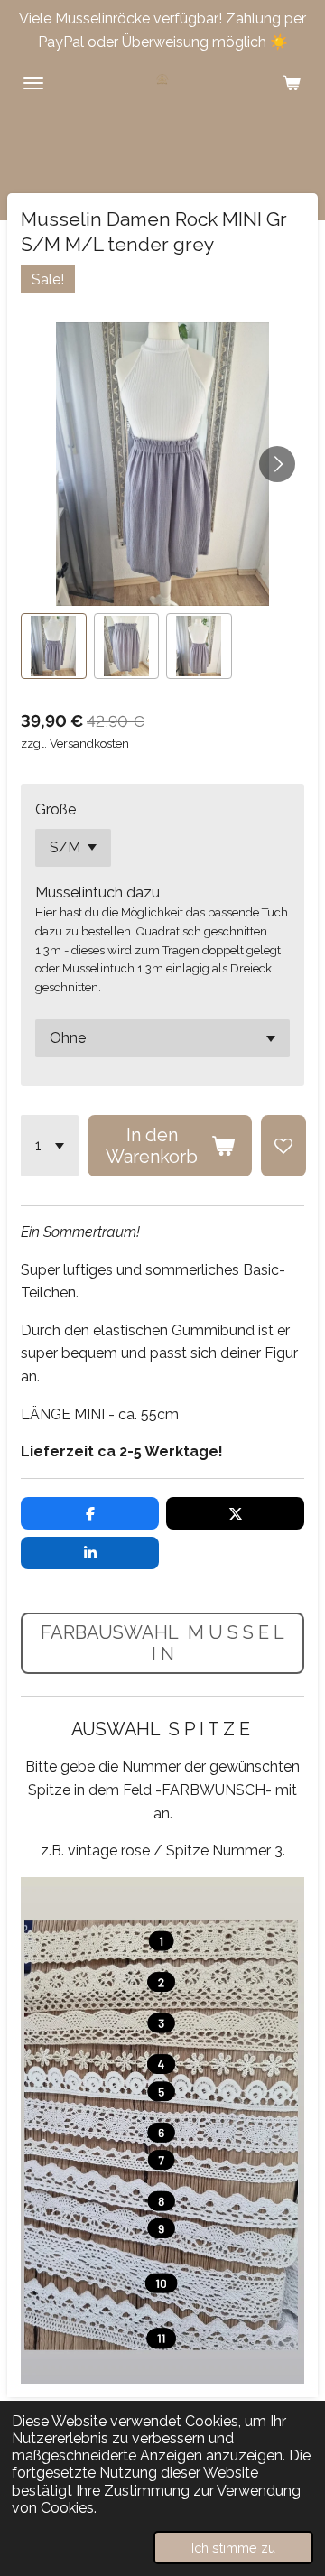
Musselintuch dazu (97, 893)
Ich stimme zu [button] (233, 2548)
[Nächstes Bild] (277, 464)
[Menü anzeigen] (33, 83)
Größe (56, 809)
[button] (54, 646)
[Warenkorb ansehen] (292, 83)
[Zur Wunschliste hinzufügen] (283, 1146)
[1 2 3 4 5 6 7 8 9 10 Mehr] (50, 1146)
